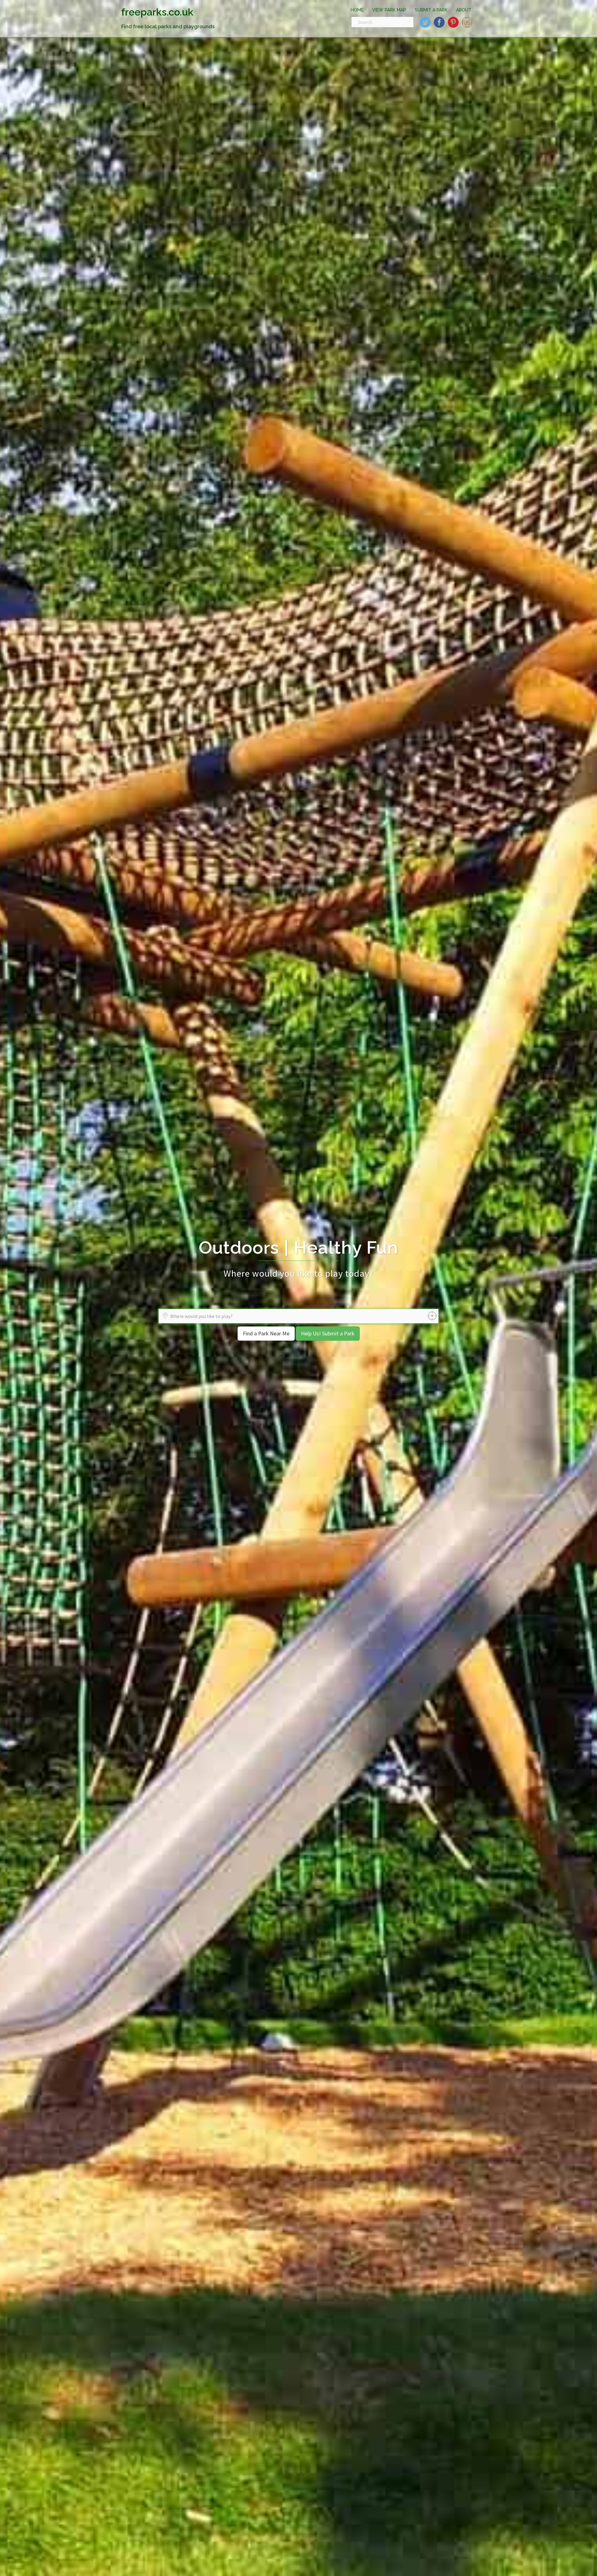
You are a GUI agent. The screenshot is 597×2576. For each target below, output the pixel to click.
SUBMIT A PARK (431, 10)
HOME (357, 10)
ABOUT (464, 10)
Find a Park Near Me (266, 1333)
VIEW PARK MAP (389, 10)
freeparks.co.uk (157, 12)
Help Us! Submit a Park (328, 1333)
